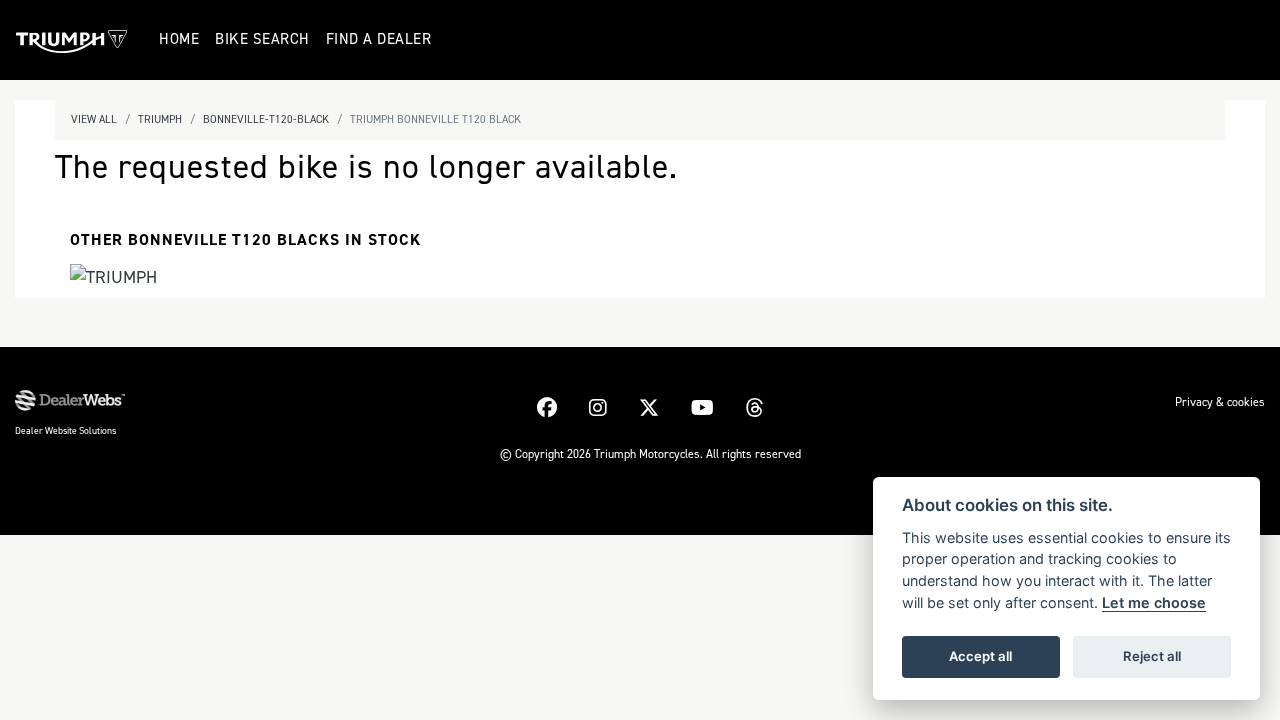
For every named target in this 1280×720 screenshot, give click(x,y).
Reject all (1152, 656)
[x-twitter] (649, 408)
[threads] (755, 408)
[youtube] (702, 408)
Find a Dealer (379, 39)
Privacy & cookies (1220, 402)
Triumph (160, 119)
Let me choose (1154, 602)
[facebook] (547, 408)
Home (179, 39)
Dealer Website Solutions (65, 430)
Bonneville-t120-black (266, 119)
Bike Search (262, 39)
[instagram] (598, 408)
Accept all (980, 656)
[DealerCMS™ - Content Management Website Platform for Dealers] (70, 401)
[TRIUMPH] (113, 279)
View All (94, 119)
